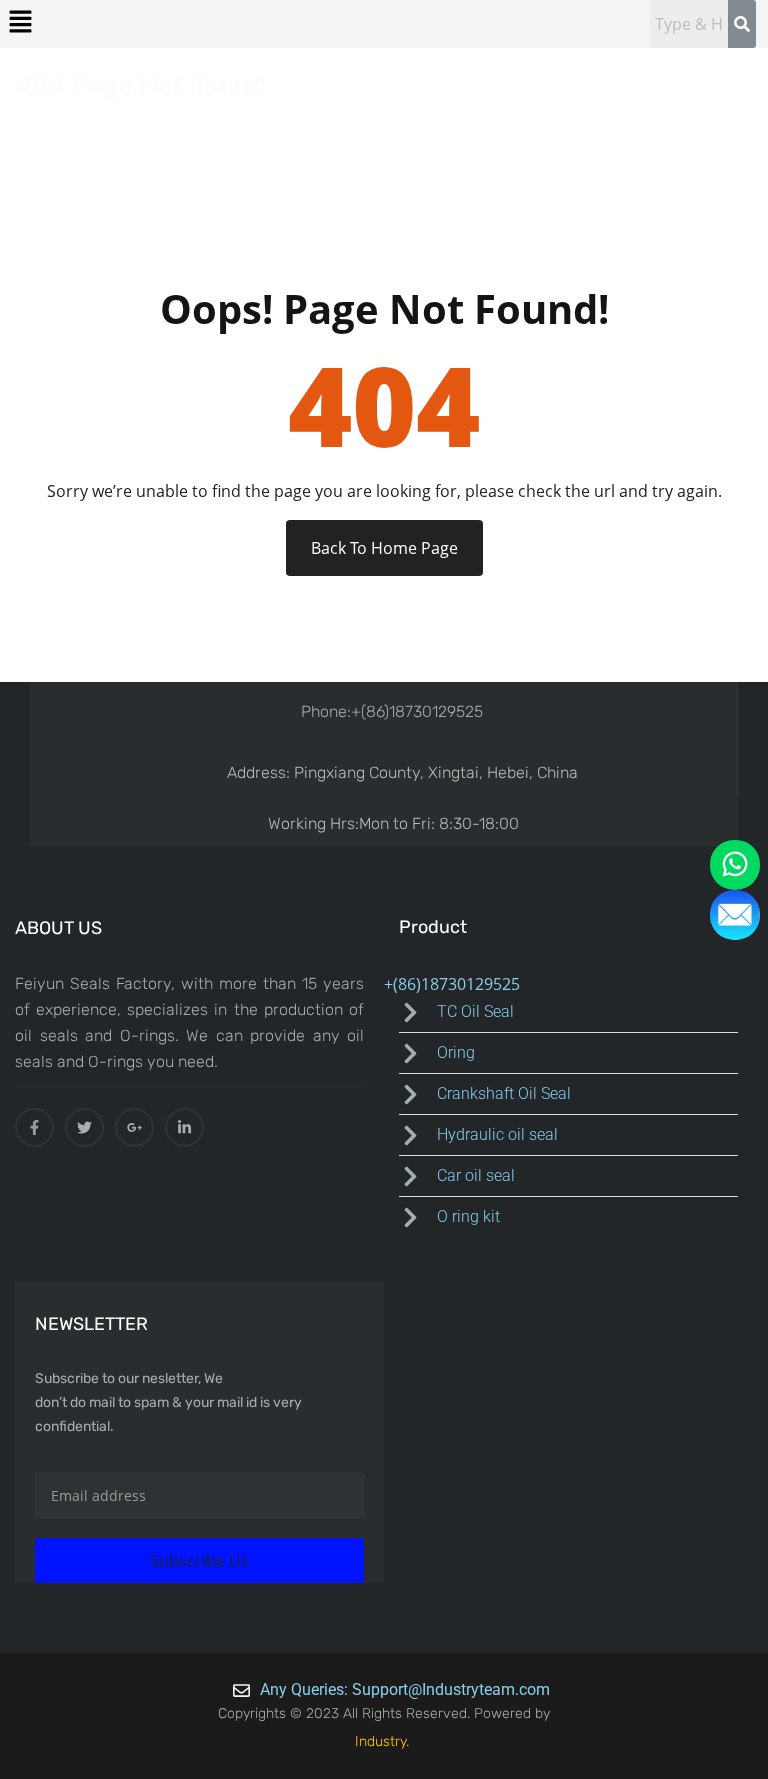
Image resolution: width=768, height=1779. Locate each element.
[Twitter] (84, 1127)
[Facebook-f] (34, 1127)
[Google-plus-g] (134, 1127)
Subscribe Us (199, 1561)
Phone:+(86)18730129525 (392, 711)
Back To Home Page (384, 548)
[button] (20, 21)
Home (42, 117)
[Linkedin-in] (184, 1127)
